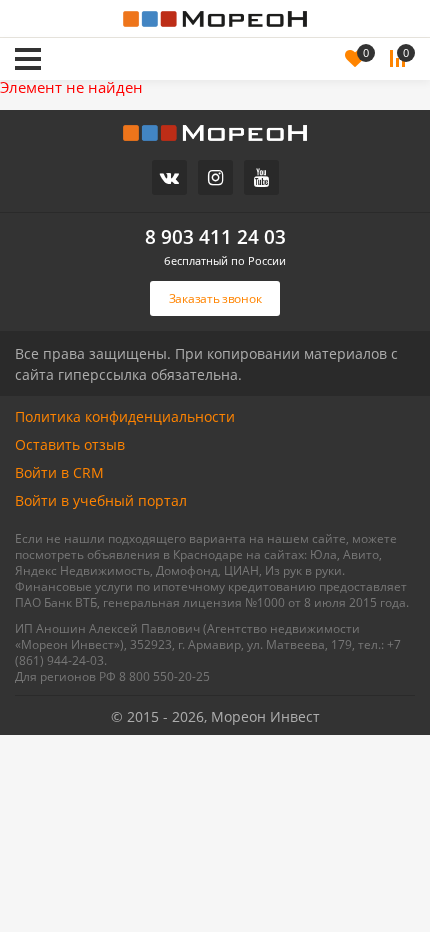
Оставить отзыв (70, 444)
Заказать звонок (136, 31)
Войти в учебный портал (101, 500)
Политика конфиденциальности (125, 416)
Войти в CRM (59, 472)
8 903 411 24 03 (215, 237)
